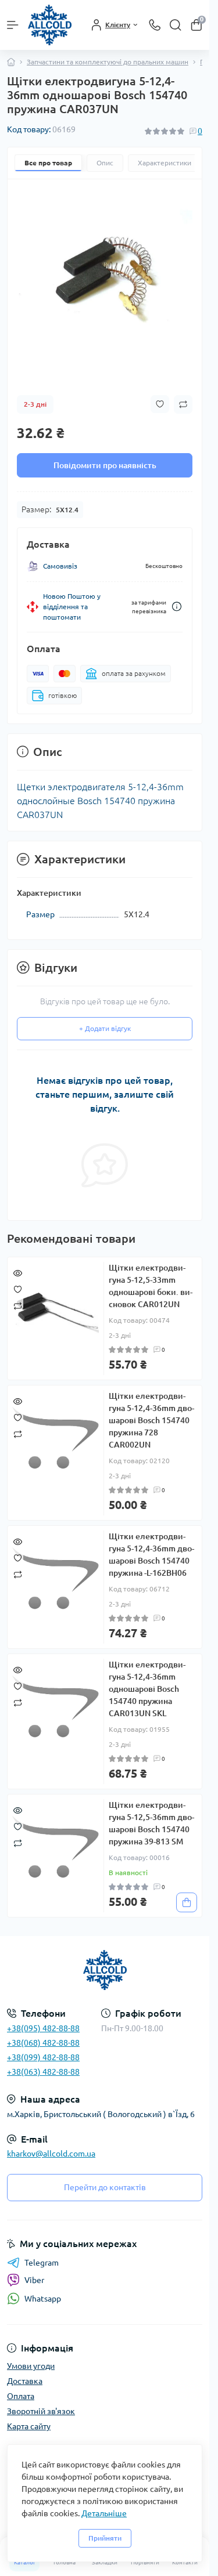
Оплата (21, 2396)
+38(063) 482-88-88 (43, 2072)
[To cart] (187, 1902)
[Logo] (50, 25)
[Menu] (13, 25)
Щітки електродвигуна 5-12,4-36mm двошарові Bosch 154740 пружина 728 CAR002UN (151, 1420)
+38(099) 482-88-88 (43, 2057)
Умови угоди (31, 2366)
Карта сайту (29, 2426)
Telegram (42, 2263)
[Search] (176, 25)
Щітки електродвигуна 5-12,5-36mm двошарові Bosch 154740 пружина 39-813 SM (151, 1823)
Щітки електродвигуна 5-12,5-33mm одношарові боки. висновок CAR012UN (151, 1286)
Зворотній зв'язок (41, 2411)
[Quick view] (18, 1272)
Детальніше (104, 2513)
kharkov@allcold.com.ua (51, 2154)
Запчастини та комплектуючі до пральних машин (108, 62)
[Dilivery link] (177, 607)
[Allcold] (105, 1970)
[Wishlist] (18, 1289)
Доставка (25, 2381)
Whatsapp (43, 2299)
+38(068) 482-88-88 (43, 2043)
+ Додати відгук (105, 1028)
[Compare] (18, 1305)
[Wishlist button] (160, 404)
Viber (34, 2280)
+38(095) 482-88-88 (43, 2028)
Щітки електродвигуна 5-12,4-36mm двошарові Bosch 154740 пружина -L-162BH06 (151, 1555)
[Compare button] (183, 404)
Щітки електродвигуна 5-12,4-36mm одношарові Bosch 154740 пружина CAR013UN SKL (147, 1689)
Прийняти (105, 2538)
